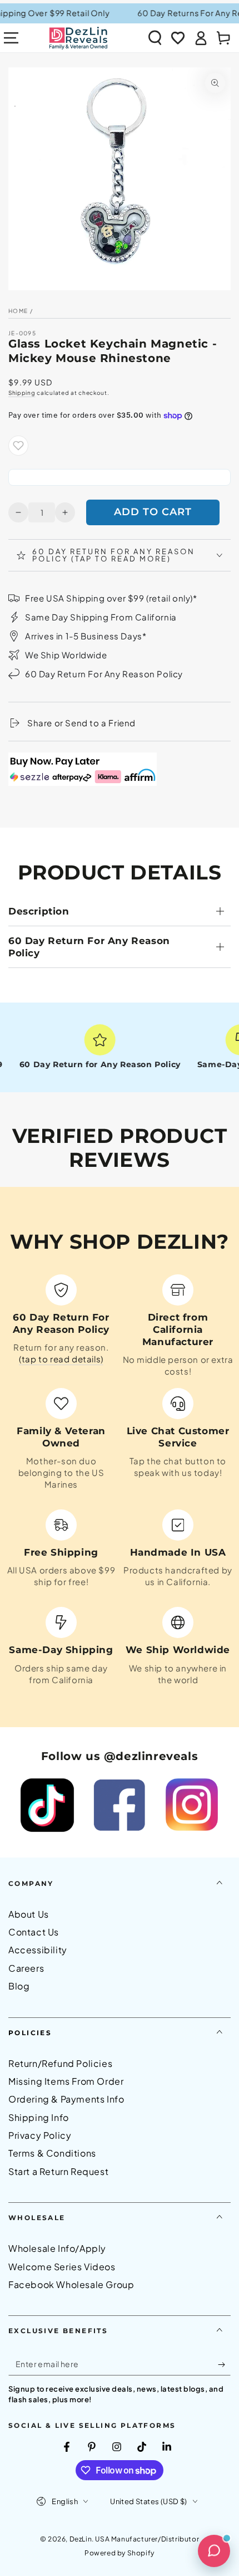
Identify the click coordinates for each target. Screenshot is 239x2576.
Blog (19, 1986)
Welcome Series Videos (62, 2267)
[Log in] (201, 38)
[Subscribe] (224, 2364)
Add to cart (153, 512)
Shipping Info (39, 2117)
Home (18, 311)
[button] (155, 38)
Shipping (22, 393)
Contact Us (34, 1932)
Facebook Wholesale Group (71, 2284)
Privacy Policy (40, 2135)
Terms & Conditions (52, 2153)
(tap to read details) (61, 1359)
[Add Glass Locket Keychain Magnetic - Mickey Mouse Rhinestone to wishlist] (18, 446)
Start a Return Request (58, 2171)
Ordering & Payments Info (66, 2099)
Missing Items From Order (66, 2081)
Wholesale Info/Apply (57, 2248)
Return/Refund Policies (60, 2063)
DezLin (81, 2539)
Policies (30, 2033)
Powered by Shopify (120, 2553)
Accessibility (38, 1950)
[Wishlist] (178, 38)
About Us (29, 1914)
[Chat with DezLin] (214, 2551)
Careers (26, 1968)
